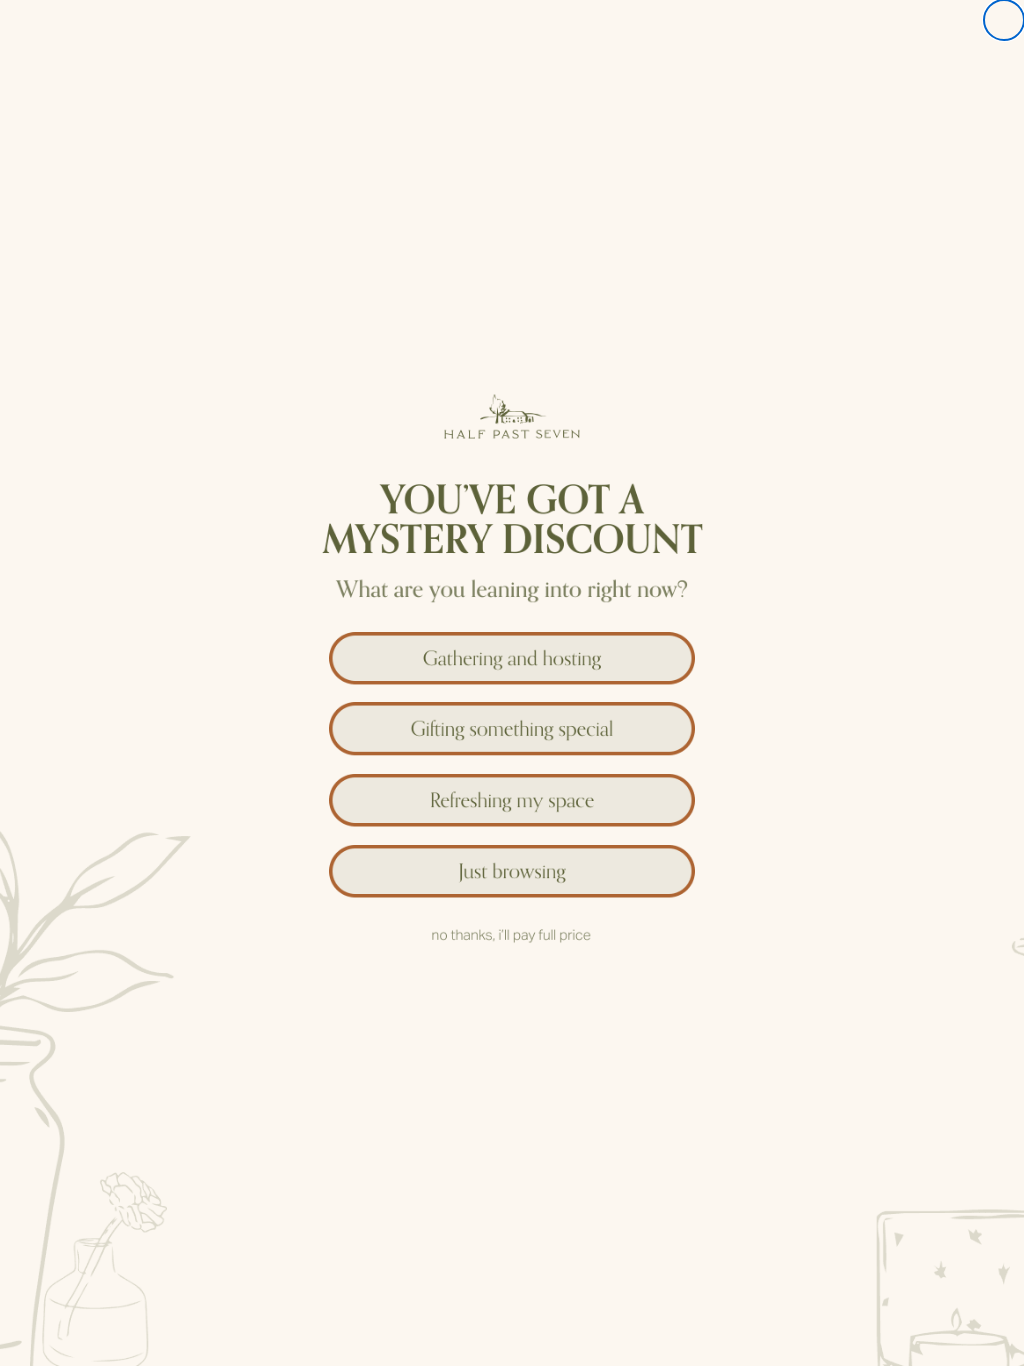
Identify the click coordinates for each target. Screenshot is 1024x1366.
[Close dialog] (1004, 20)
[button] (512, 653)
